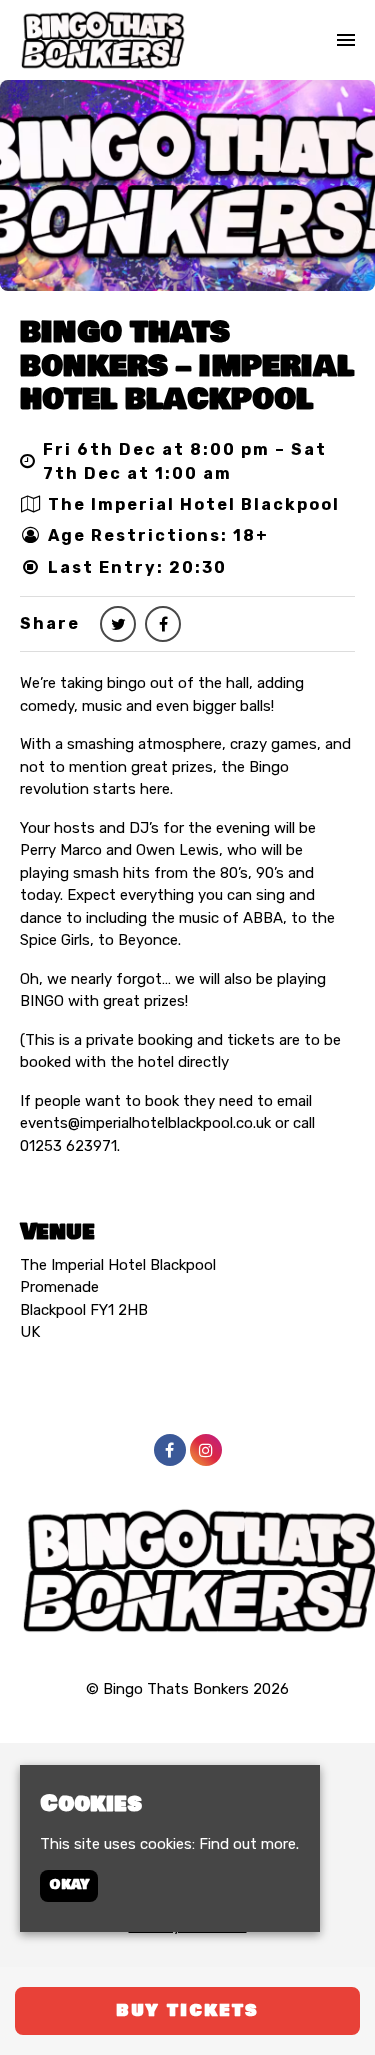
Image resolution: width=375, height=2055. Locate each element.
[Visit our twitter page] (118, 624)
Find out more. (249, 1844)
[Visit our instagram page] (206, 1451)
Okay (69, 1885)
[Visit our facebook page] (163, 624)
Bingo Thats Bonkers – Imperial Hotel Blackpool (187, 366)
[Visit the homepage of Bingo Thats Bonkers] (103, 40)
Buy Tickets (187, 2010)
